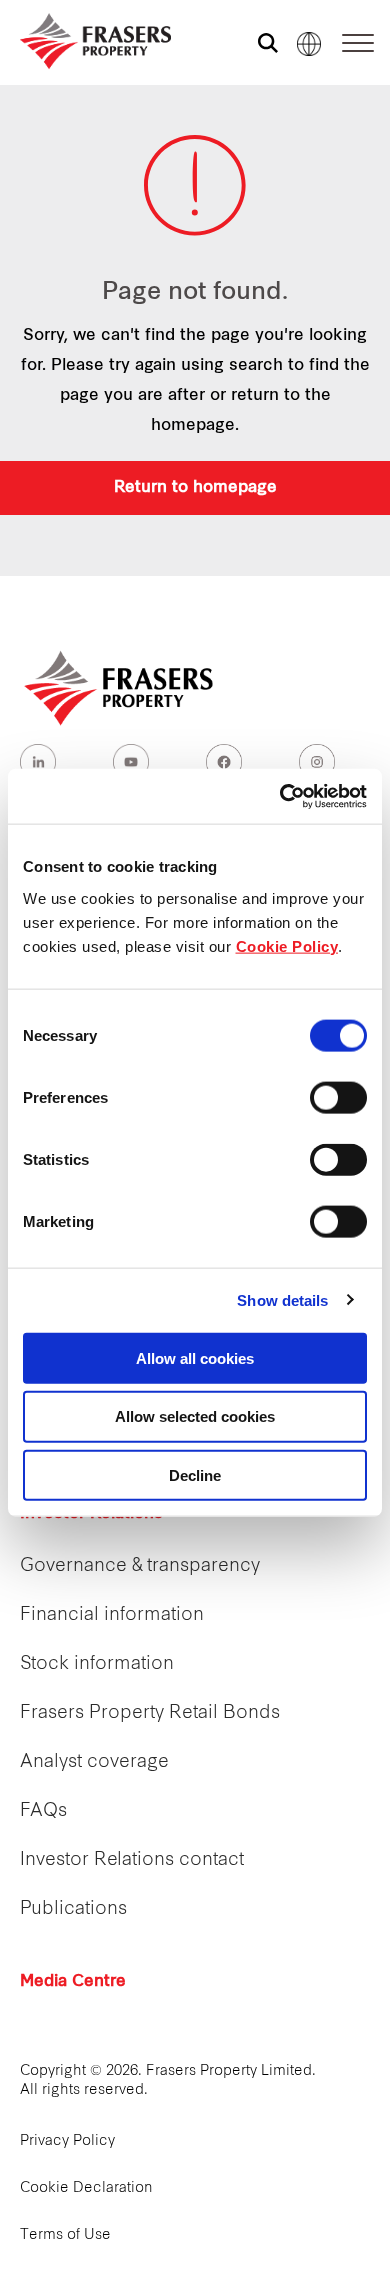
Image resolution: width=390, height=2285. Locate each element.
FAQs (43, 1811)
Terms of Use (65, 2235)
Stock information (97, 1664)
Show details (282, 1300)
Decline (195, 1475)
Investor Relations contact (132, 1860)
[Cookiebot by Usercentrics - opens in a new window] (280, 796)
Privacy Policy (67, 2141)
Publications (73, 1909)
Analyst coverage (94, 1762)
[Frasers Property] (120, 688)
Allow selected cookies (195, 1416)
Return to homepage (195, 488)
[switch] (338, 1097)
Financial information (112, 1615)
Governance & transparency (140, 1566)
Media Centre (73, 1982)
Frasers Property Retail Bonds (150, 1713)
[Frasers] (82, 41)
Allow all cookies (195, 1357)
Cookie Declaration (86, 2188)
